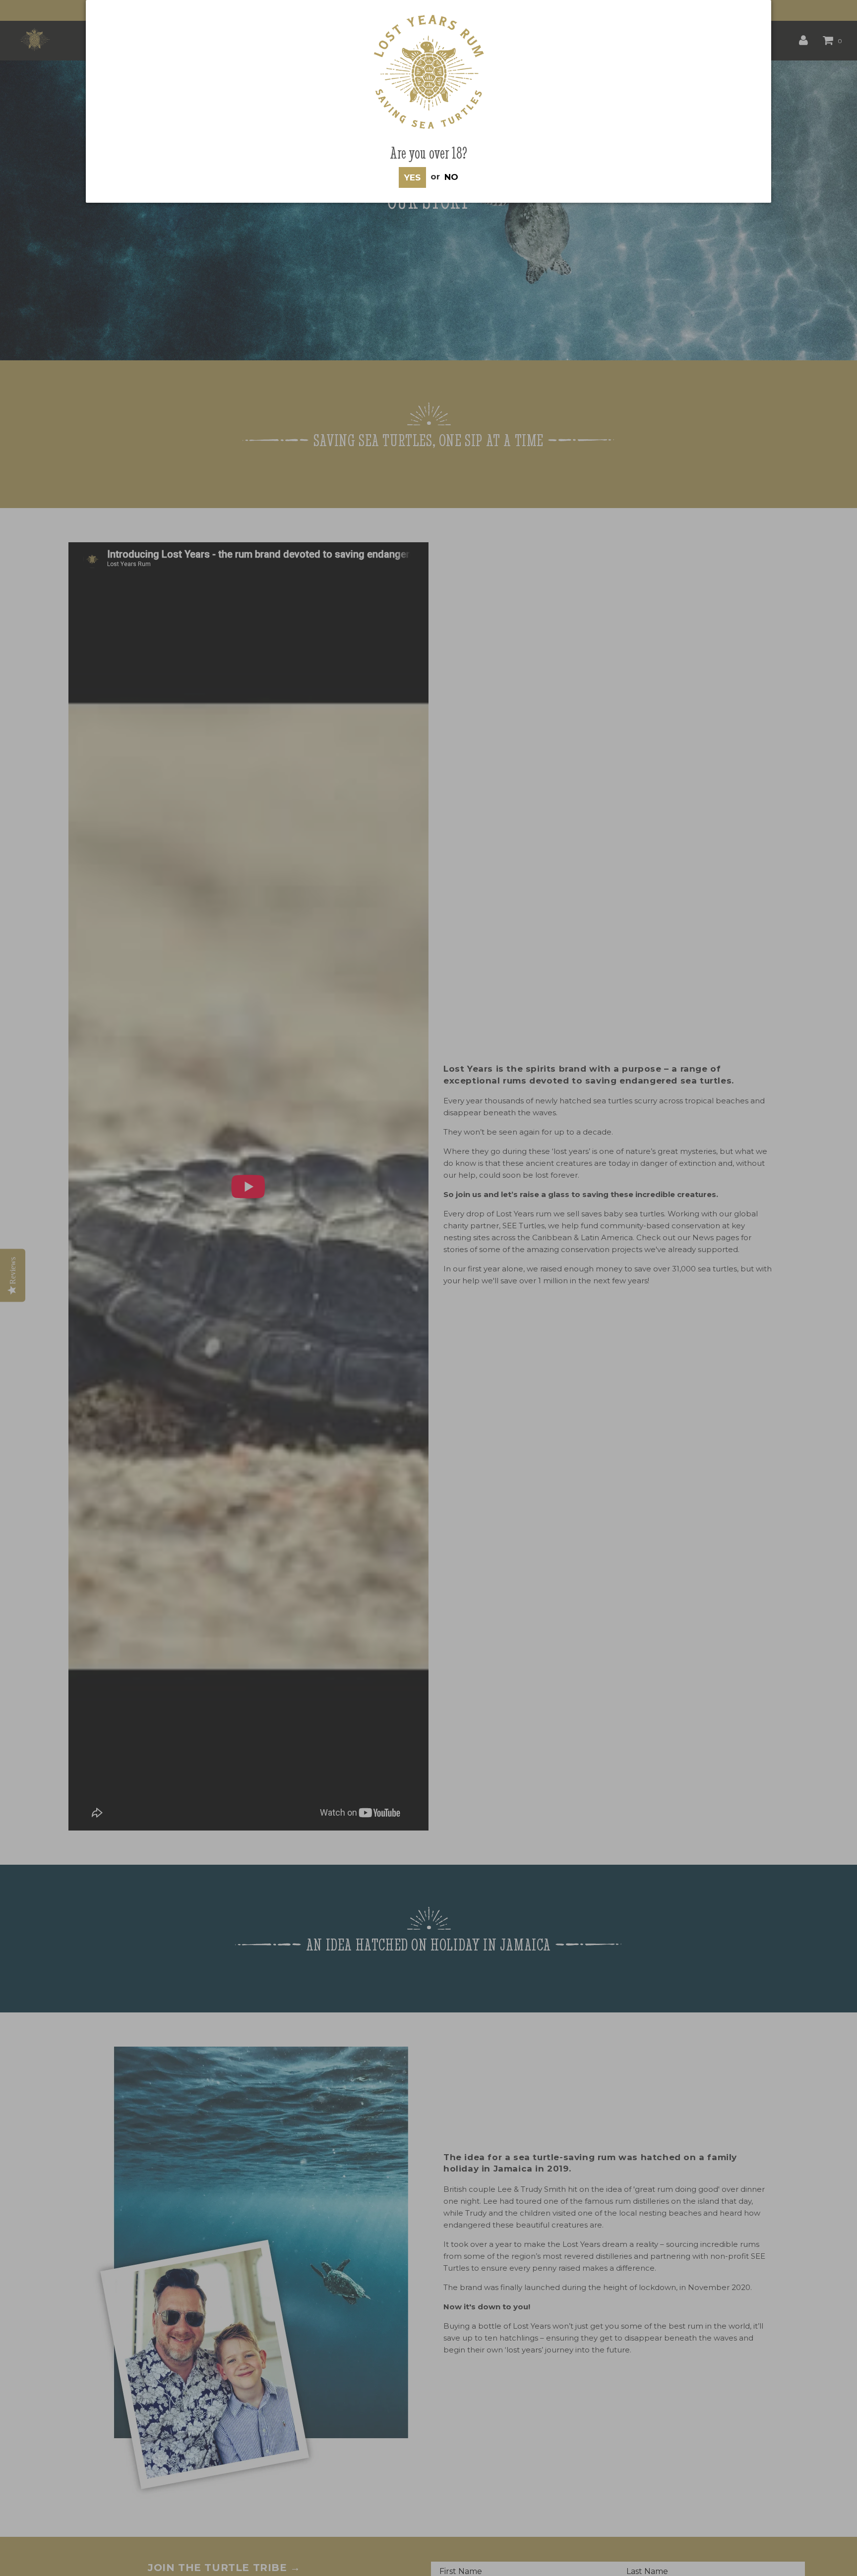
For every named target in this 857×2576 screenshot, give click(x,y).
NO (451, 176)
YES (412, 177)
